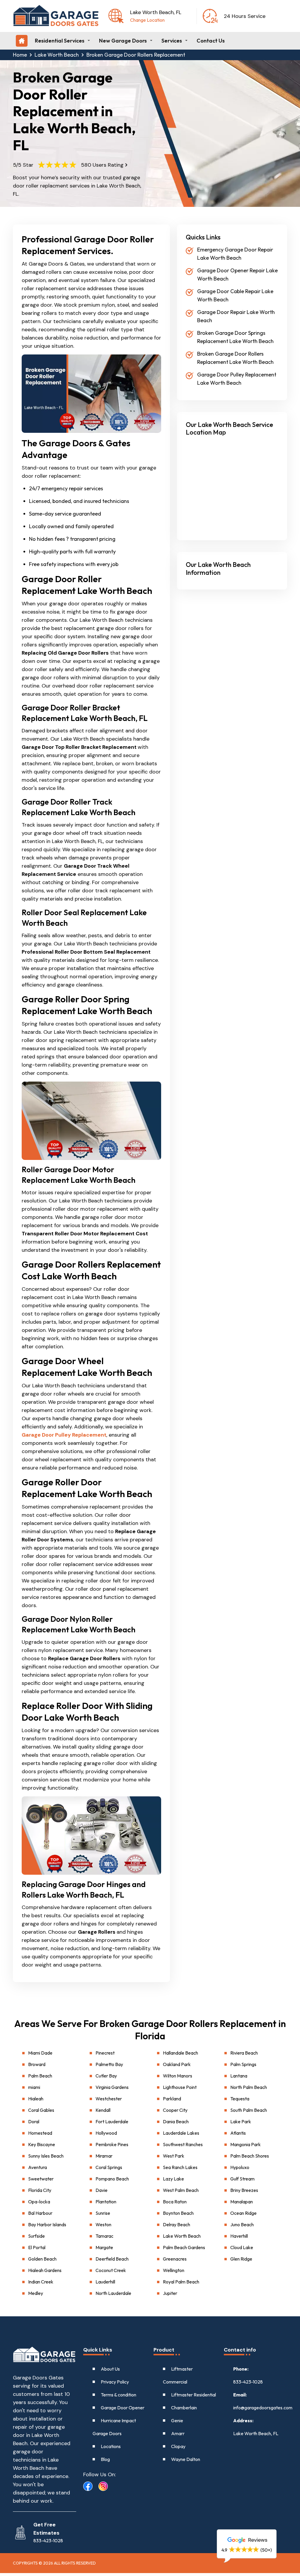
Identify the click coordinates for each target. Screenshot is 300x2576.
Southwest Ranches (183, 2144)
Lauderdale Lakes (181, 2133)
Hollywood (106, 2133)
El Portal (37, 2247)
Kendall (103, 2110)
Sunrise (103, 2213)
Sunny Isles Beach (46, 2156)
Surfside (36, 2236)
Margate (104, 2247)
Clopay (178, 2446)
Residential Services (60, 41)
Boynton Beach (178, 2213)
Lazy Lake (173, 2179)
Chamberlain (184, 2408)
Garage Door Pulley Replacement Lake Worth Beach (237, 379)
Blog (105, 2459)
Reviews (257, 2540)
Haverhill (239, 2236)
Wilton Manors (178, 2076)
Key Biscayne (42, 2144)
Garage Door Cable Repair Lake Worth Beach (235, 295)
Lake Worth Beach (57, 55)
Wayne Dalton (186, 2459)
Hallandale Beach (180, 2053)
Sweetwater (41, 2179)
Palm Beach (40, 2076)
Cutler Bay (106, 2076)
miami (34, 2087)
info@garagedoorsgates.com (260, 2408)
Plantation (106, 2202)
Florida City (40, 2190)
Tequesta (240, 2099)
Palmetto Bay (109, 2064)
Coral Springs (109, 2167)
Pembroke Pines (112, 2144)
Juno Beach (242, 2224)
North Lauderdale (113, 2293)
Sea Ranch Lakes (180, 2167)
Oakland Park (177, 2064)
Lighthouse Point (180, 2087)
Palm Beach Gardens (184, 2247)
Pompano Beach (112, 2179)
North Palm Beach (249, 2087)
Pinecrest (105, 2053)
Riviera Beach (244, 2053)
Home (20, 55)
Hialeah (36, 2099)
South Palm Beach (249, 2110)
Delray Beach (177, 2224)
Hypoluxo (240, 2167)
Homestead (40, 2133)
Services (172, 41)
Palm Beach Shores (250, 2156)
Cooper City (175, 2110)
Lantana (239, 2076)
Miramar (104, 2156)
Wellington (174, 2270)
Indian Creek (41, 2282)
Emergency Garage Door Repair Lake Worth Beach (235, 254)
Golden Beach (42, 2259)
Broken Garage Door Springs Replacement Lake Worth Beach (235, 337)
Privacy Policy (115, 2382)
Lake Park (241, 2121)
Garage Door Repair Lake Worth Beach (236, 316)
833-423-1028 (248, 2382)
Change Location (147, 20)
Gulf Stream (242, 2179)
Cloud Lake (242, 2247)
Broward (37, 2064)
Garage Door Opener (123, 2408)
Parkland (172, 2099)
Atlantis (238, 2133)
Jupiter (170, 2293)
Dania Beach (176, 2121)
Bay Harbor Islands (47, 2224)
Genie (177, 2420)
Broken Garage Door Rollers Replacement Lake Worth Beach (235, 358)
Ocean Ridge (243, 2213)
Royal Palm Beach (181, 2282)
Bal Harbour (40, 2213)
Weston (103, 2224)
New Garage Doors (123, 41)
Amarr (178, 2433)
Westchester (109, 2099)
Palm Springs (243, 2064)
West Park (174, 2156)
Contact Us (211, 41)
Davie (102, 2190)
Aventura (37, 2167)
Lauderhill (105, 2282)
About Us (110, 2369)
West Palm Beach (181, 2190)
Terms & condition (119, 2395)
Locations (111, 2446)
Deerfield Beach (112, 2259)
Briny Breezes (244, 2190)
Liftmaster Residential (194, 2395)
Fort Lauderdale (112, 2121)
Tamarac (104, 2236)
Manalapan (242, 2202)
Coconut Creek (111, 2270)
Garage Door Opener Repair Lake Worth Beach (237, 275)
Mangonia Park (246, 2144)
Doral (34, 2121)
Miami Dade (40, 2053)
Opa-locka (39, 2202)
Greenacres (175, 2259)
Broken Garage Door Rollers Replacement (136, 55)
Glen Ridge (241, 2259)
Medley (36, 2293)
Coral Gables (41, 2110)
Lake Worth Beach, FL (256, 2433)
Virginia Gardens (112, 2087)
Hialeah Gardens (45, 2270)
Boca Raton (175, 2202)
